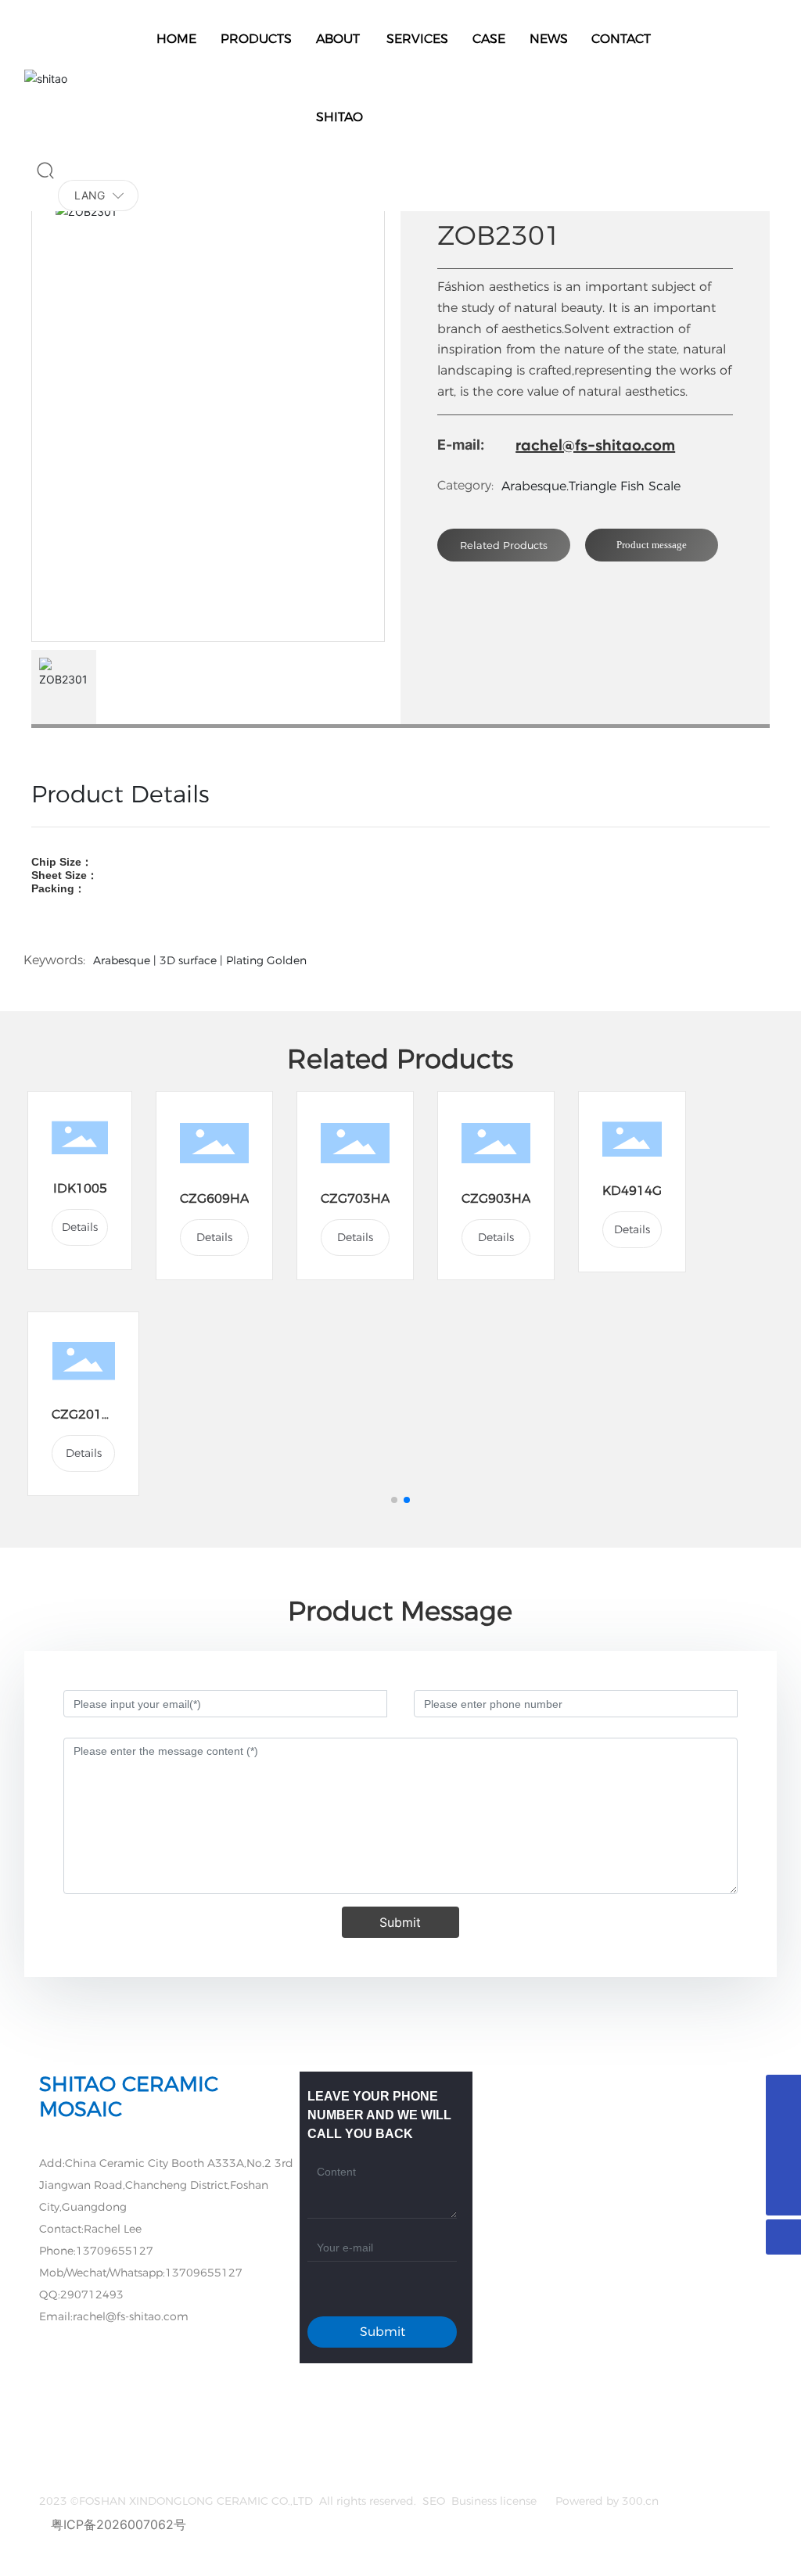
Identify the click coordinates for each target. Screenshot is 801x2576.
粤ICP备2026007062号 (119, 2524)
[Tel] (783, 2163)
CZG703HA (355, 1198)
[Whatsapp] (783, 2128)
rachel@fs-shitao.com (595, 445)
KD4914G (632, 1191)
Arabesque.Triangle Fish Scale (591, 486)
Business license (496, 2501)
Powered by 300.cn (605, 2501)
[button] (394, 1500)
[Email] (783, 2092)
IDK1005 (80, 1188)
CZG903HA (496, 1198)
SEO (434, 2501)
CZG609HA (214, 1198)
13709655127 (115, 2251)
